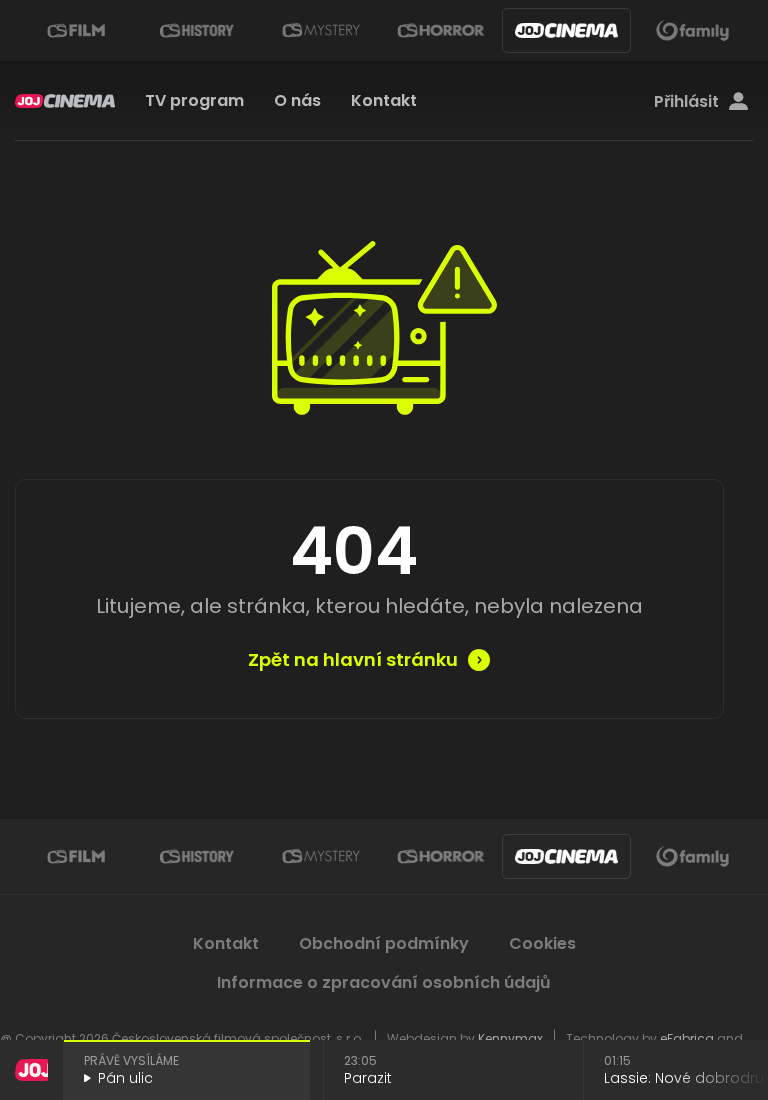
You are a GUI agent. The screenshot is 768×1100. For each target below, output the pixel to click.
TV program (194, 100)
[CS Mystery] (320, 30)
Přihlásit (686, 102)
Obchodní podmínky (384, 943)
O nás (297, 100)
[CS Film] (76, 30)
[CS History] (198, 30)
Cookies (542, 943)
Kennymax (510, 1038)
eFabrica (687, 1038)
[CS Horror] (441, 30)
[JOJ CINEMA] (566, 30)
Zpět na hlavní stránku (353, 660)
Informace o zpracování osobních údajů (384, 982)
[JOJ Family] (692, 30)
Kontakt (384, 100)
